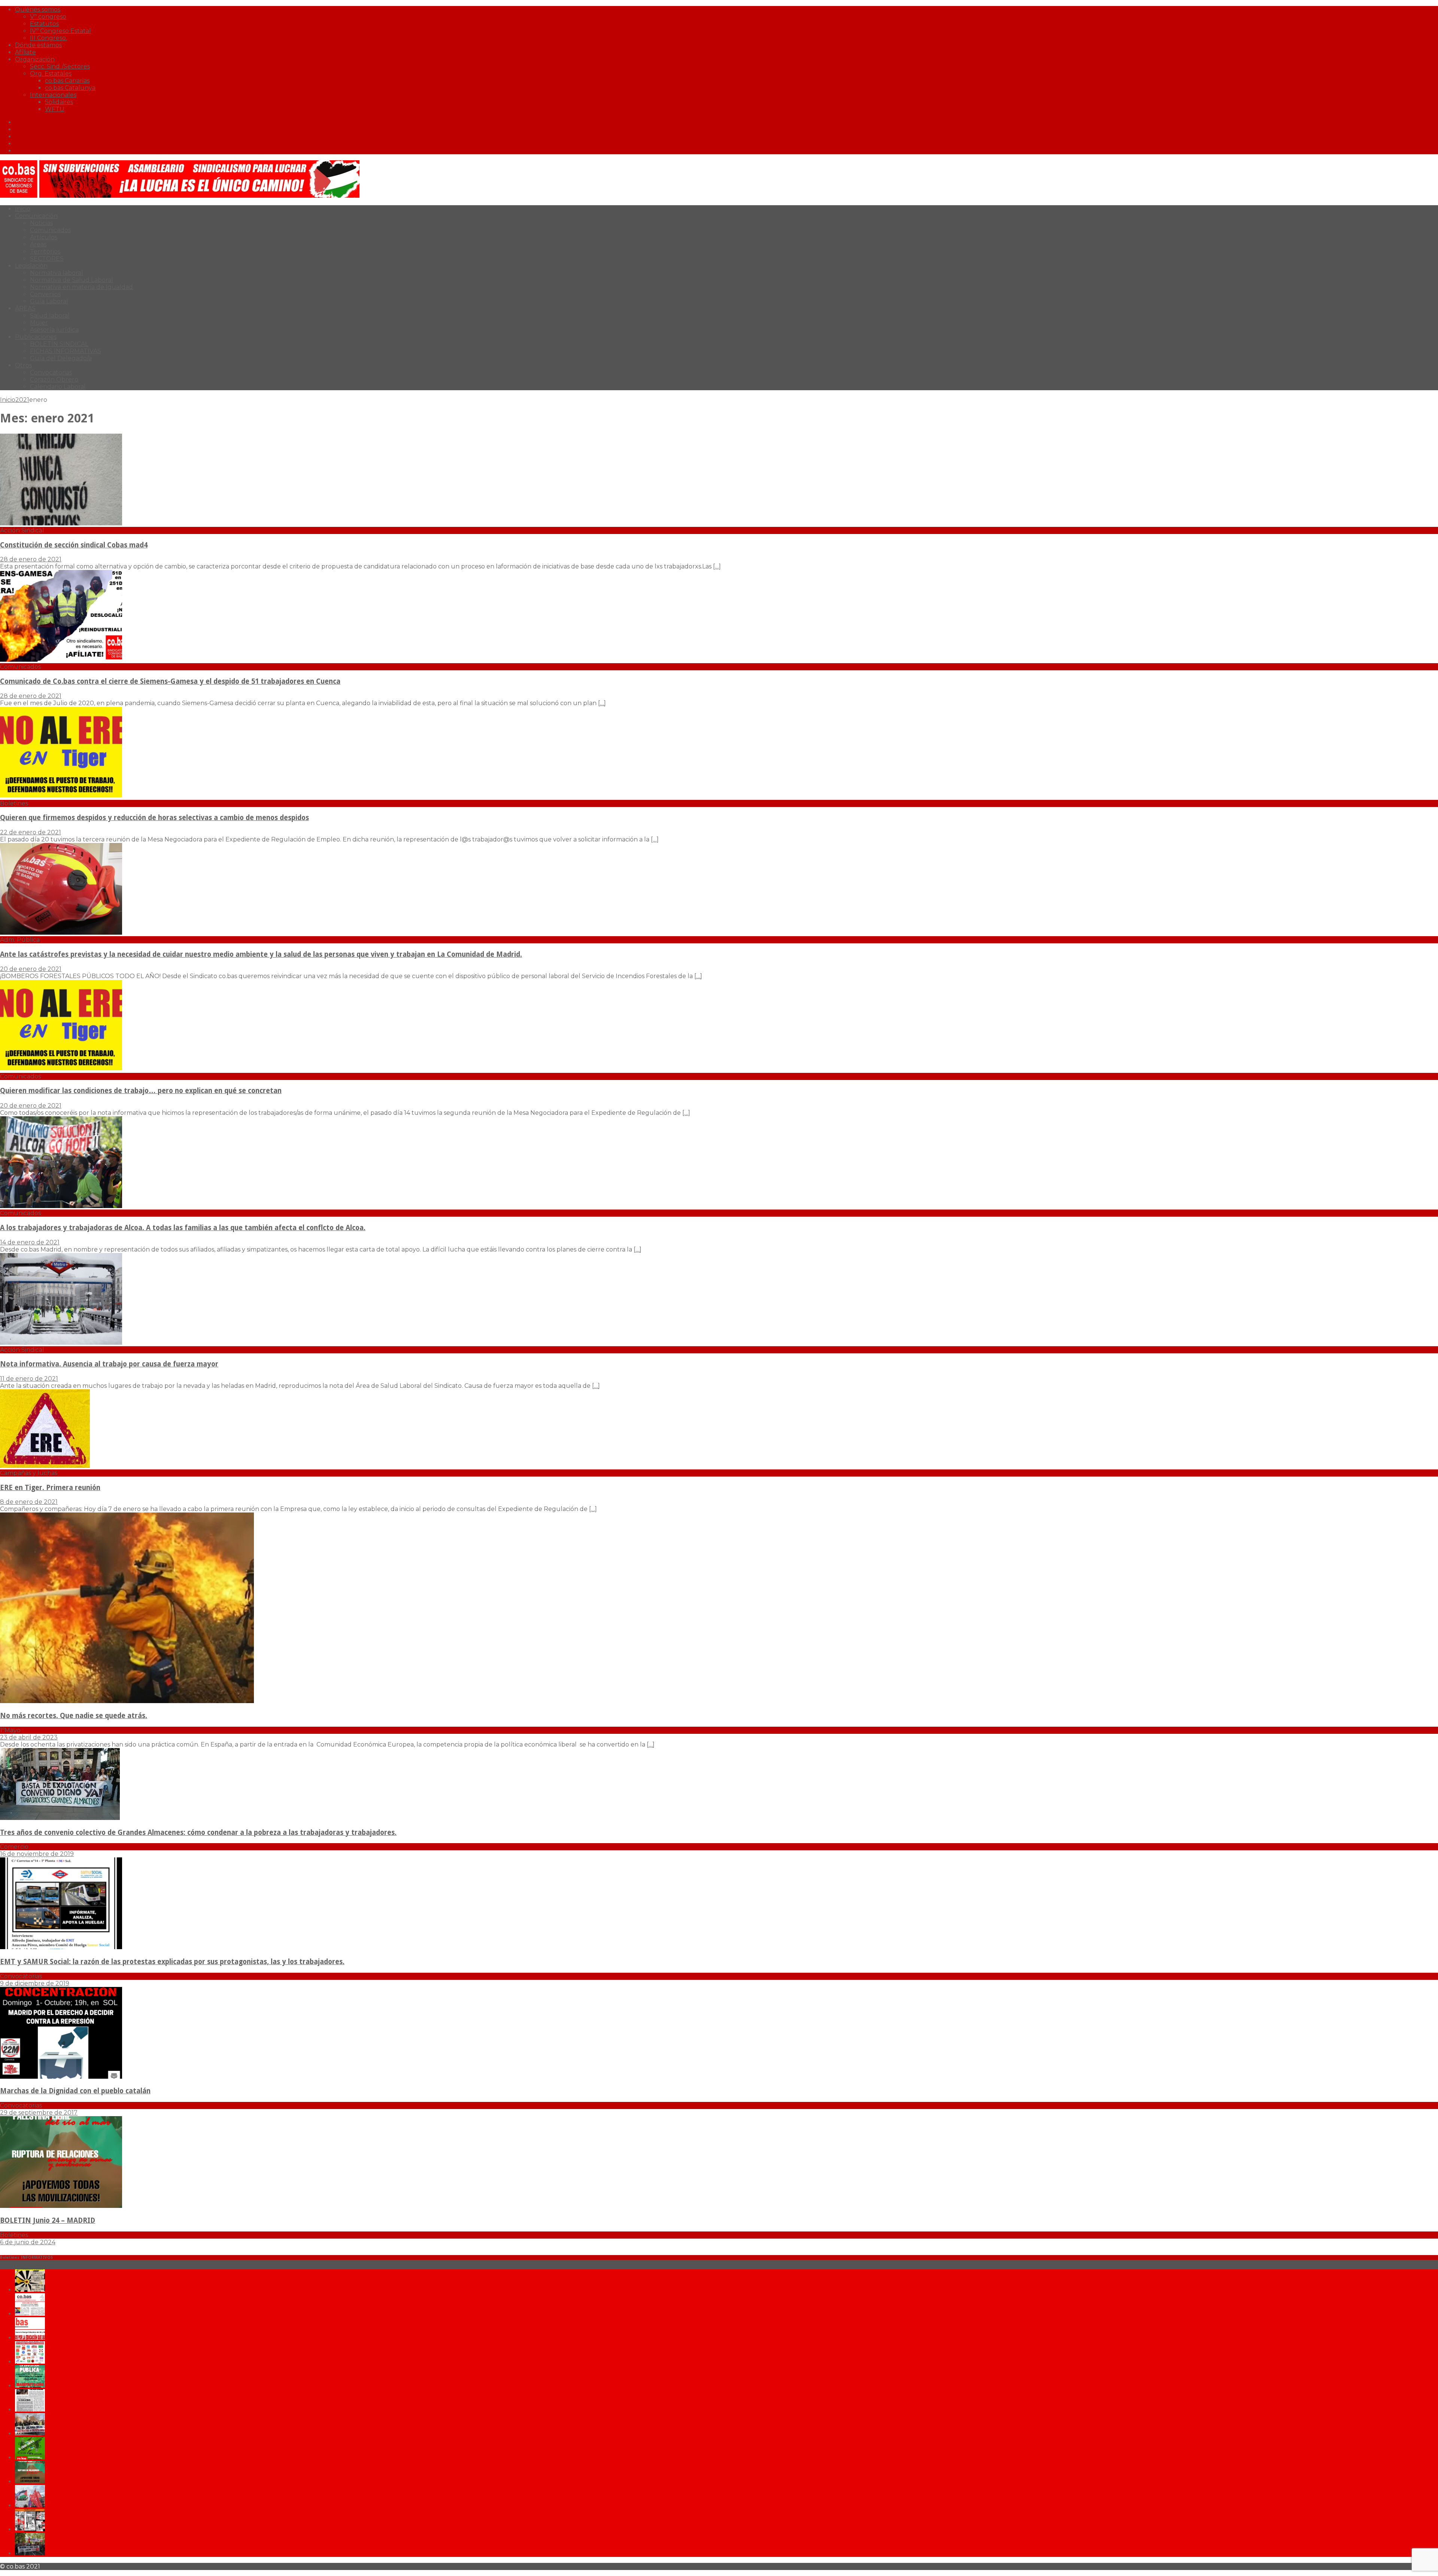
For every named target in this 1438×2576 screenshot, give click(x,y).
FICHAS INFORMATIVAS (66, 351)
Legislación (31, 266)
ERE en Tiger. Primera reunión (50, 1488)
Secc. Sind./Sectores (60, 66)
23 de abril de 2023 (29, 1737)
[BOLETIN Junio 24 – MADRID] (61, 2206)
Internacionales (53, 95)
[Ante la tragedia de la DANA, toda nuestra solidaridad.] (30, 2410)
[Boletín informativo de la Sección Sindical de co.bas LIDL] (30, 2434)
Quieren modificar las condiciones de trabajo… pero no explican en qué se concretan (141, 1091)
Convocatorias (51, 372)
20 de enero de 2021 (31, 969)
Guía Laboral (49, 301)
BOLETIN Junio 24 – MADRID (48, 2220)
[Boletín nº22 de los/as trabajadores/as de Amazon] (30, 2529)
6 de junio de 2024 (28, 2242)
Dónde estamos (38, 45)
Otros (23, 365)
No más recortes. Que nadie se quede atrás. (74, 1716)
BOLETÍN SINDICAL (59, 344)
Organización (35, 59)
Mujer (39, 323)
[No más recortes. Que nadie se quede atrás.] (127, 1701)
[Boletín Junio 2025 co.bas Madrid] (30, 2314)
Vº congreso (48, 17)
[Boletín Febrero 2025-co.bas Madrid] (30, 2386)
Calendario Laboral (58, 387)
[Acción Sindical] (61, 523)
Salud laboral (50, 315)
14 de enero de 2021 (30, 1242)
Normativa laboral (57, 273)
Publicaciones (36, 337)
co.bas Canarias (67, 81)
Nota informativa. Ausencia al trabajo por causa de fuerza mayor (109, 1364)
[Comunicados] (61, 660)
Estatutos (44, 24)
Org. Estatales (51, 74)
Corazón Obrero (54, 380)
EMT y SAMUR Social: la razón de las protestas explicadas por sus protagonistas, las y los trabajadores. (172, 1962)
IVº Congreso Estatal (60, 31)
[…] (717, 566)
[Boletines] (61, 796)
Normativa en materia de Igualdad (81, 287)
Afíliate (25, 52)
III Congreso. (48, 38)
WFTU (55, 109)
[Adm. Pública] (61, 933)
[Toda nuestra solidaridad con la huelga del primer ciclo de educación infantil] (30, 2290)
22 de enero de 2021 (31, 832)
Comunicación (36, 216)
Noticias (41, 223)
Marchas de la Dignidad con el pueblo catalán (75, 2091)
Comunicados (50, 230)
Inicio (23, 209)
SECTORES (47, 259)
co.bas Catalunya (70, 88)
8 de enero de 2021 (29, 1502)
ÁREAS (25, 308)
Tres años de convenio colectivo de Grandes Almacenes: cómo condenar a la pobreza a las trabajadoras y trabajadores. (198, 1832)
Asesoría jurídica (54, 330)
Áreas (38, 244)
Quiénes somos (38, 10)
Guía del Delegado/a (61, 358)
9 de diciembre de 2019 (35, 1983)
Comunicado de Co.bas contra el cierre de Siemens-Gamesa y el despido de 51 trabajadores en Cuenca (170, 681)
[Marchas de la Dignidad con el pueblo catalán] (61, 2077)
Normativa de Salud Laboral (72, 280)
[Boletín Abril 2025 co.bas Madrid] (30, 2338)
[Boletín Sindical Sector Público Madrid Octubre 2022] (30, 2553)
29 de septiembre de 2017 (39, 2113)
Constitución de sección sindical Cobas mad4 (74, 545)
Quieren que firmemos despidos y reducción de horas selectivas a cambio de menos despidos (154, 818)
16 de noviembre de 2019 (37, 1854)
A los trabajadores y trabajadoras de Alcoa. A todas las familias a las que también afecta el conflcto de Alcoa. (183, 1228)
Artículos (44, 237)
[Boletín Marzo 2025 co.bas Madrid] (30, 2362)
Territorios (45, 251)
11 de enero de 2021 (29, 1379)
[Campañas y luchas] (45, 1466)
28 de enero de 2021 (31, 559)
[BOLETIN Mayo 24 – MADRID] (30, 2505)
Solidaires (59, 102)
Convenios (45, 294)
